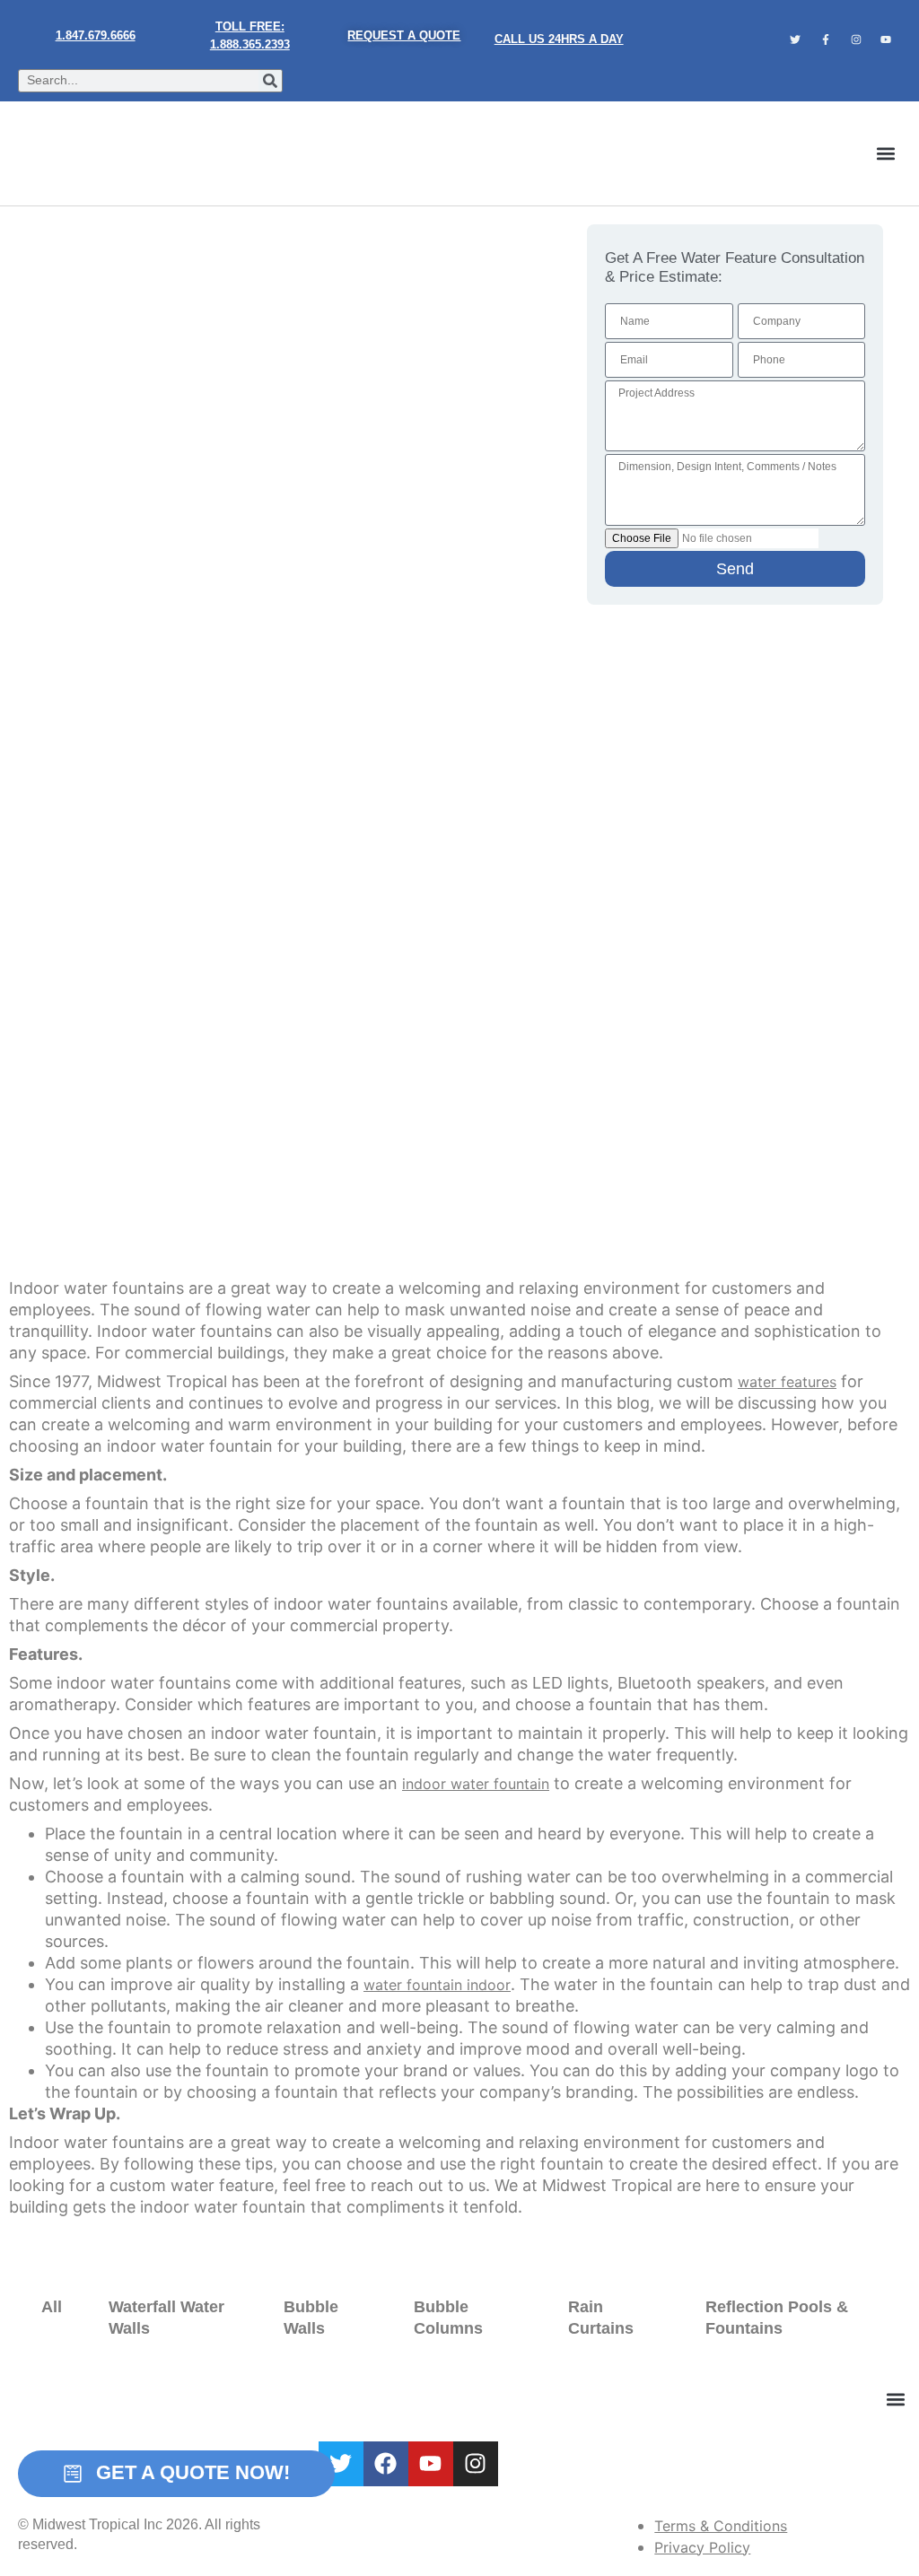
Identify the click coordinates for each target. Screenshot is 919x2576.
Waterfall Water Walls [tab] (166, 2318)
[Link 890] (431, 2464)
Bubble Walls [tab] (311, 2318)
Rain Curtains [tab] (601, 2318)
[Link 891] (476, 2464)
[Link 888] (341, 2464)
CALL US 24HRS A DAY (559, 39)
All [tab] (52, 2307)
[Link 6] (826, 39)
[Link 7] (856, 39)
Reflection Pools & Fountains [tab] (777, 2318)
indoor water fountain (476, 1784)
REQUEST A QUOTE (404, 35)
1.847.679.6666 (96, 35)
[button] (886, 154)
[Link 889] (386, 2464)
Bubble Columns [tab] (448, 2318)
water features (787, 1382)
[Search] (270, 81)
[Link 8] (886, 39)
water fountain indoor (437, 1985)
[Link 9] (84, 153)
